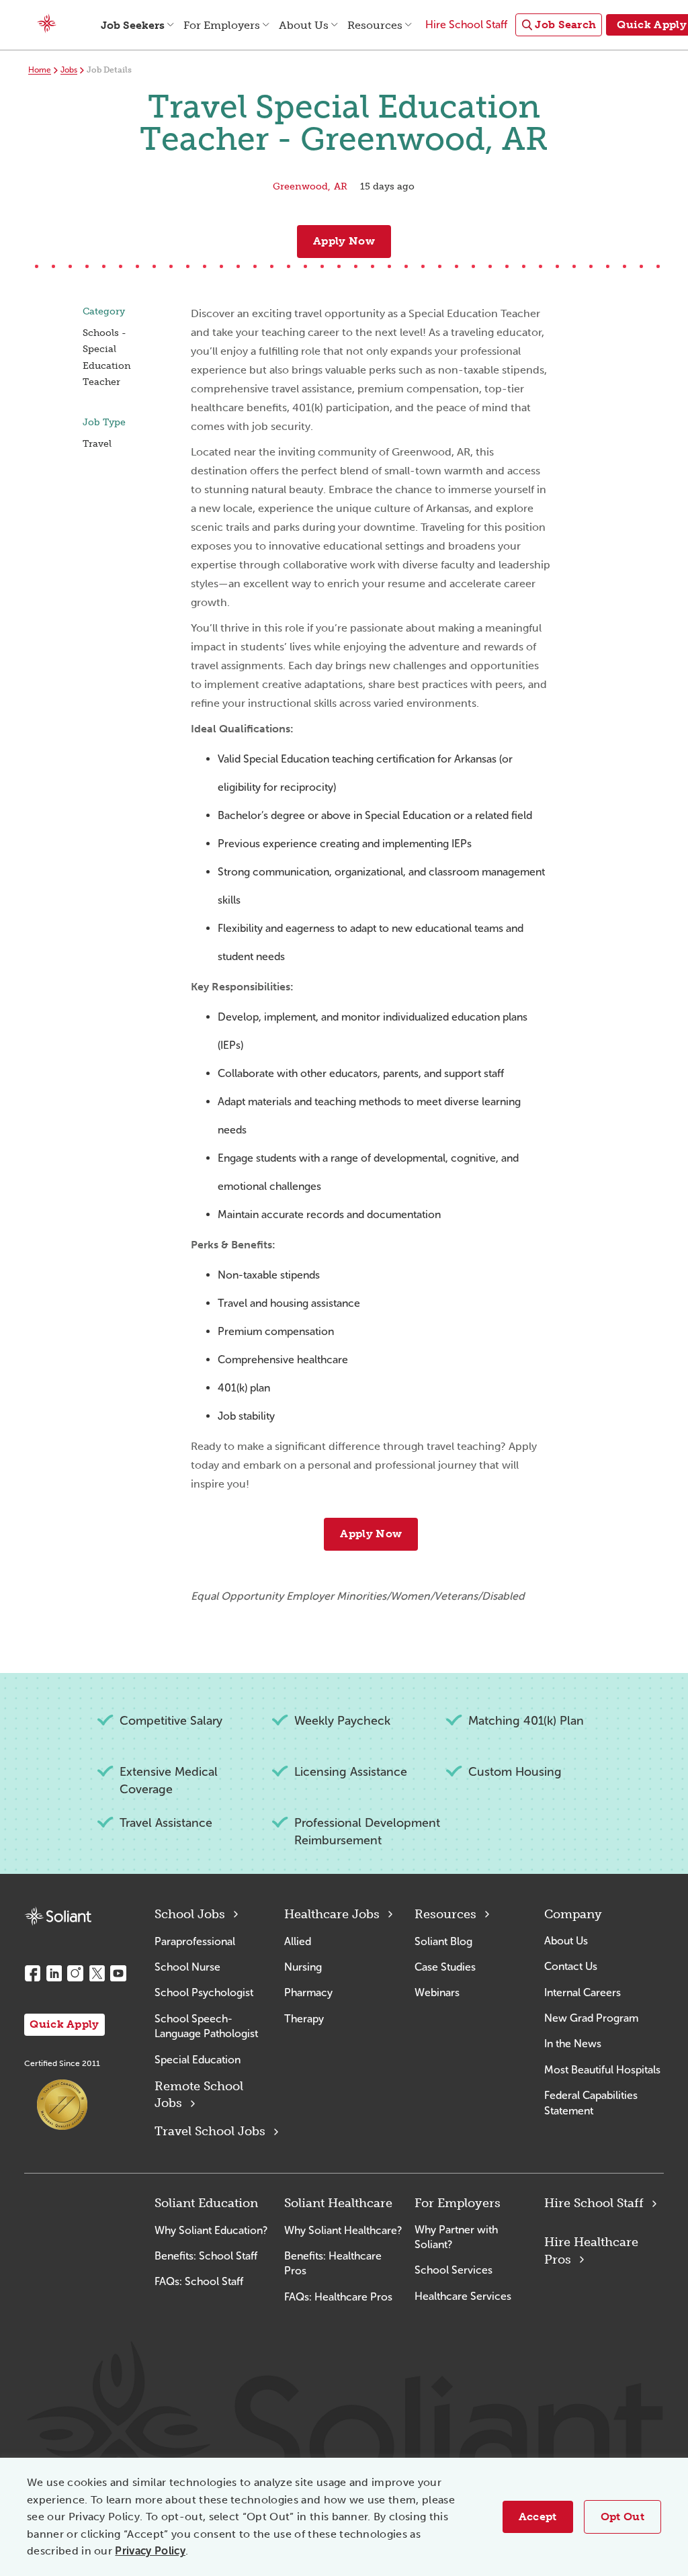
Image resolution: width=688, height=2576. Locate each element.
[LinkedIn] (54, 1973)
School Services (454, 2270)
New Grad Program (591, 2018)
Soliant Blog (443, 1941)
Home (40, 70)
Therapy (304, 2019)
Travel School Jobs (210, 2131)
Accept (538, 2517)
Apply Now (344, 241)
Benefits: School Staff (206, 2256)
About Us (566, 1941)
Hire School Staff (594, 2203)
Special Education (198, 2060)
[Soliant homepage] (58, 1917)
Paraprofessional (195, 1941)
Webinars (437, 1992)
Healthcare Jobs (332, 1914)
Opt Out (622, 2517)
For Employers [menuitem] (222, 25)
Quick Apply (64, 2024)
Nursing (303, 1967)
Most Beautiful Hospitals (602, 2070)
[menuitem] (559, 25)
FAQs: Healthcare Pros (338, 2297)
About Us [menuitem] (304, 25)
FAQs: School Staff (199, 2281)
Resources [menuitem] (375, 25)
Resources (445, 1914)
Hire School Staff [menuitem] (466, 25)
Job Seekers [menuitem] (133, 25)
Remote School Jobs (199, 2095)
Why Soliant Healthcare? (343, 2230)
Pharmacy (308, 1992)
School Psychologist (204, 1992)
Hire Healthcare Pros (591, 2250)
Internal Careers (583, 1992)
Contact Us (571, 1966)
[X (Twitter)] (97, 1973)
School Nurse (187, 1967)
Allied (298, 1941)
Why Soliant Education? (211, 2230)
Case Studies (445, 1967)
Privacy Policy (150, 2551)
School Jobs (190, 1914)
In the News (573, 2044)
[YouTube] (118, 1973)
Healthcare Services (463, 2296)
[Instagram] (75, 1973)
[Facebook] (32, 1973)
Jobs (69, 70)
